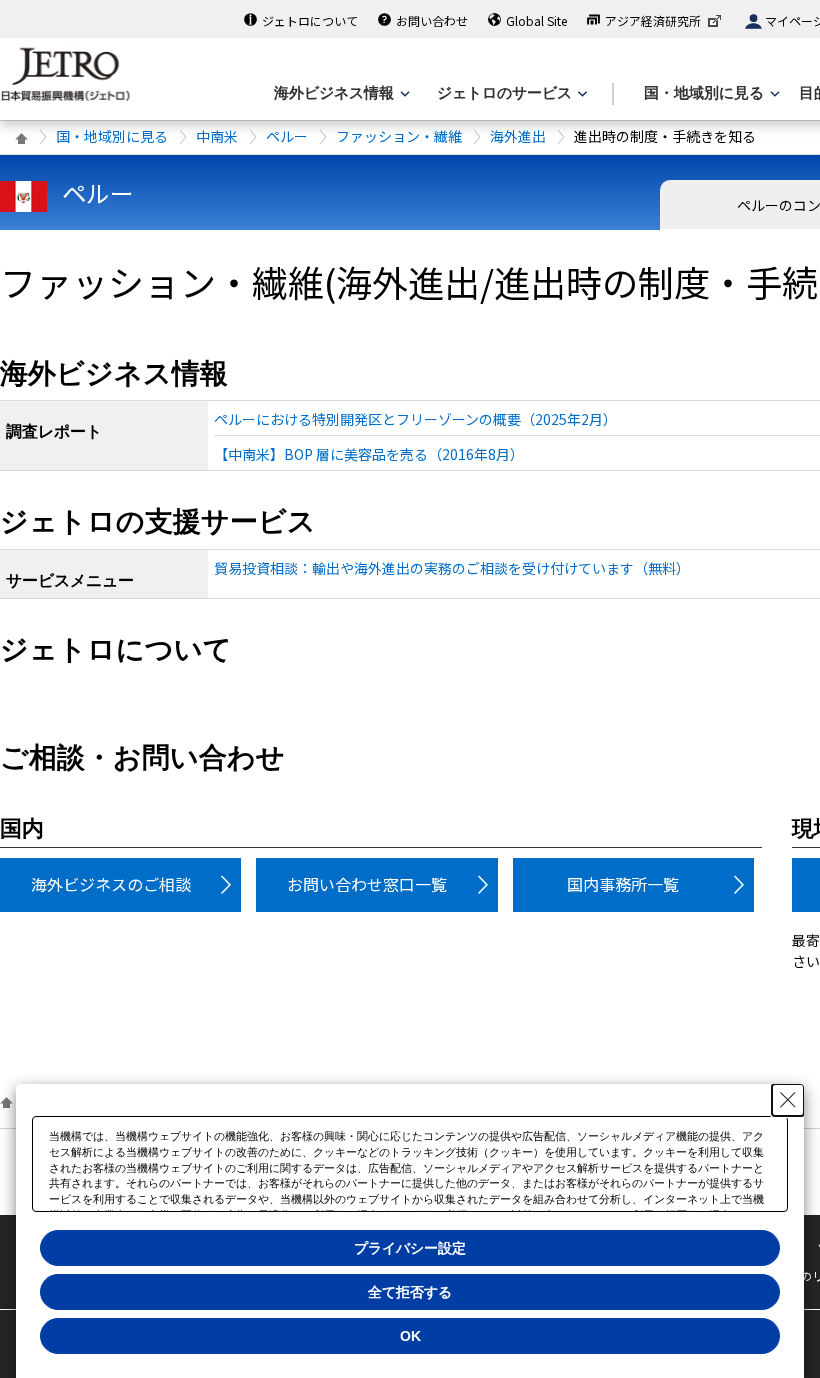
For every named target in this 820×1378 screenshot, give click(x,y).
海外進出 (518, 136)
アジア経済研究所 (653, 20)
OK (410, 1336)
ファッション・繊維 (399, 136)
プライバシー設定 (410, 1248)
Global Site (536, 20)
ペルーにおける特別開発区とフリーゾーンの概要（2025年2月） (415, 419)
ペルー (287, 136)
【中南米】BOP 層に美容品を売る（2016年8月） (369, 454)
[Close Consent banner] (788, 1100)
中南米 (217, 136)
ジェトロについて (310, 20)
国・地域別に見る (112, 136)
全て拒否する (410, 1292)
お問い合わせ (432, 20)
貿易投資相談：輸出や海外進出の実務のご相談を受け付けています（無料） (452, 568)
